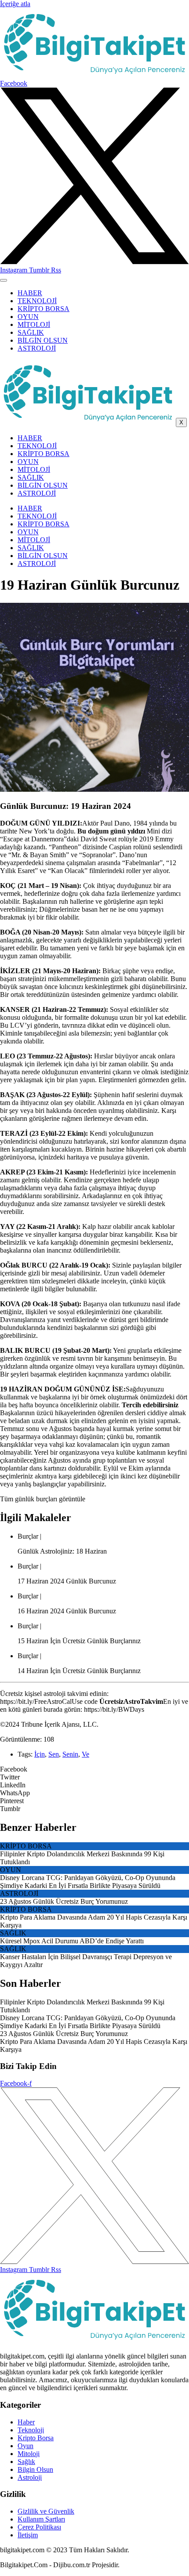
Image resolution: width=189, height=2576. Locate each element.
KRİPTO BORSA (44, 309)
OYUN (28, 317)
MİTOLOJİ (34, 324)
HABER (30, 293)
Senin (70, 1754)
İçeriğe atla (15, 4)
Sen (54, 1754)
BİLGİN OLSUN (43, 340)
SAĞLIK (31, 332)
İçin (40, 1754)
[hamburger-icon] (4, 280)
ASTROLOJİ (37, 348)
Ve (85, 1754)
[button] (94, 1769)
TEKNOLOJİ (37, 301)
